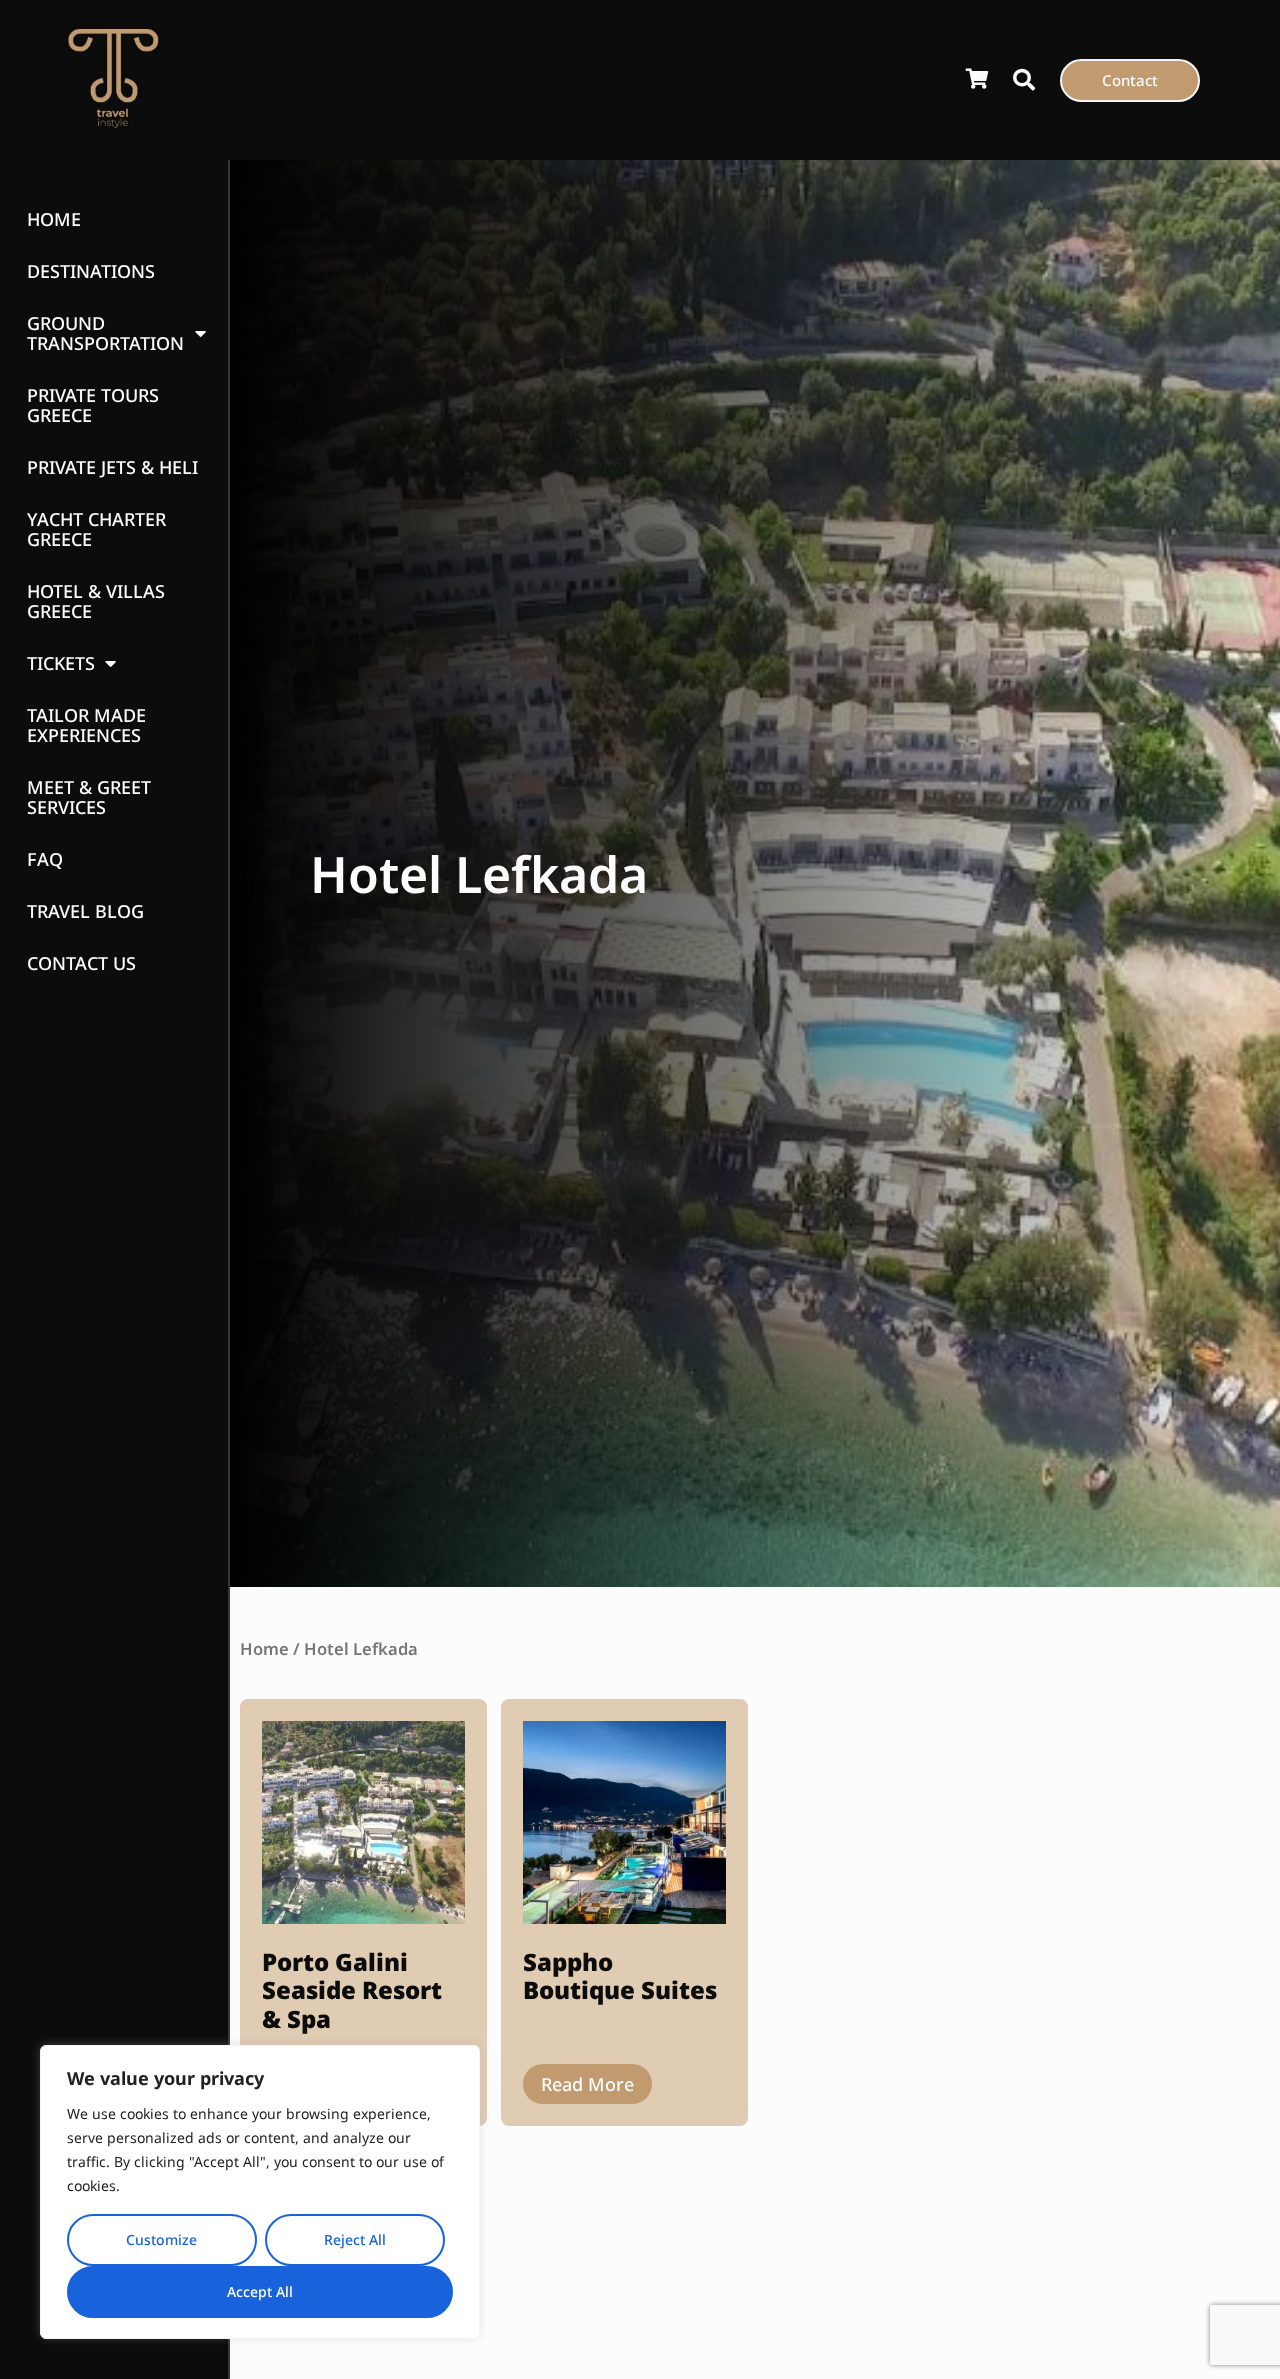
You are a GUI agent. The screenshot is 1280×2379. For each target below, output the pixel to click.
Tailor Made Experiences (86, 725)
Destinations (91, 271)
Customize (161, 2239)
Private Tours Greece (93, 405)
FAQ (45, 859)
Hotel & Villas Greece (96, 601)
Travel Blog (85, 911)
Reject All (355, 2239)
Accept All (260, 2291)
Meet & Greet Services (89, 797)
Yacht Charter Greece (96, 529)
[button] (1024, 80)
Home (54, 219)
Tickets (61, 663)
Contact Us (81, 963)
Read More (587, 2084)
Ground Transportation (105, 333)
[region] (260, 2192)
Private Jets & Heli (112, 467)
